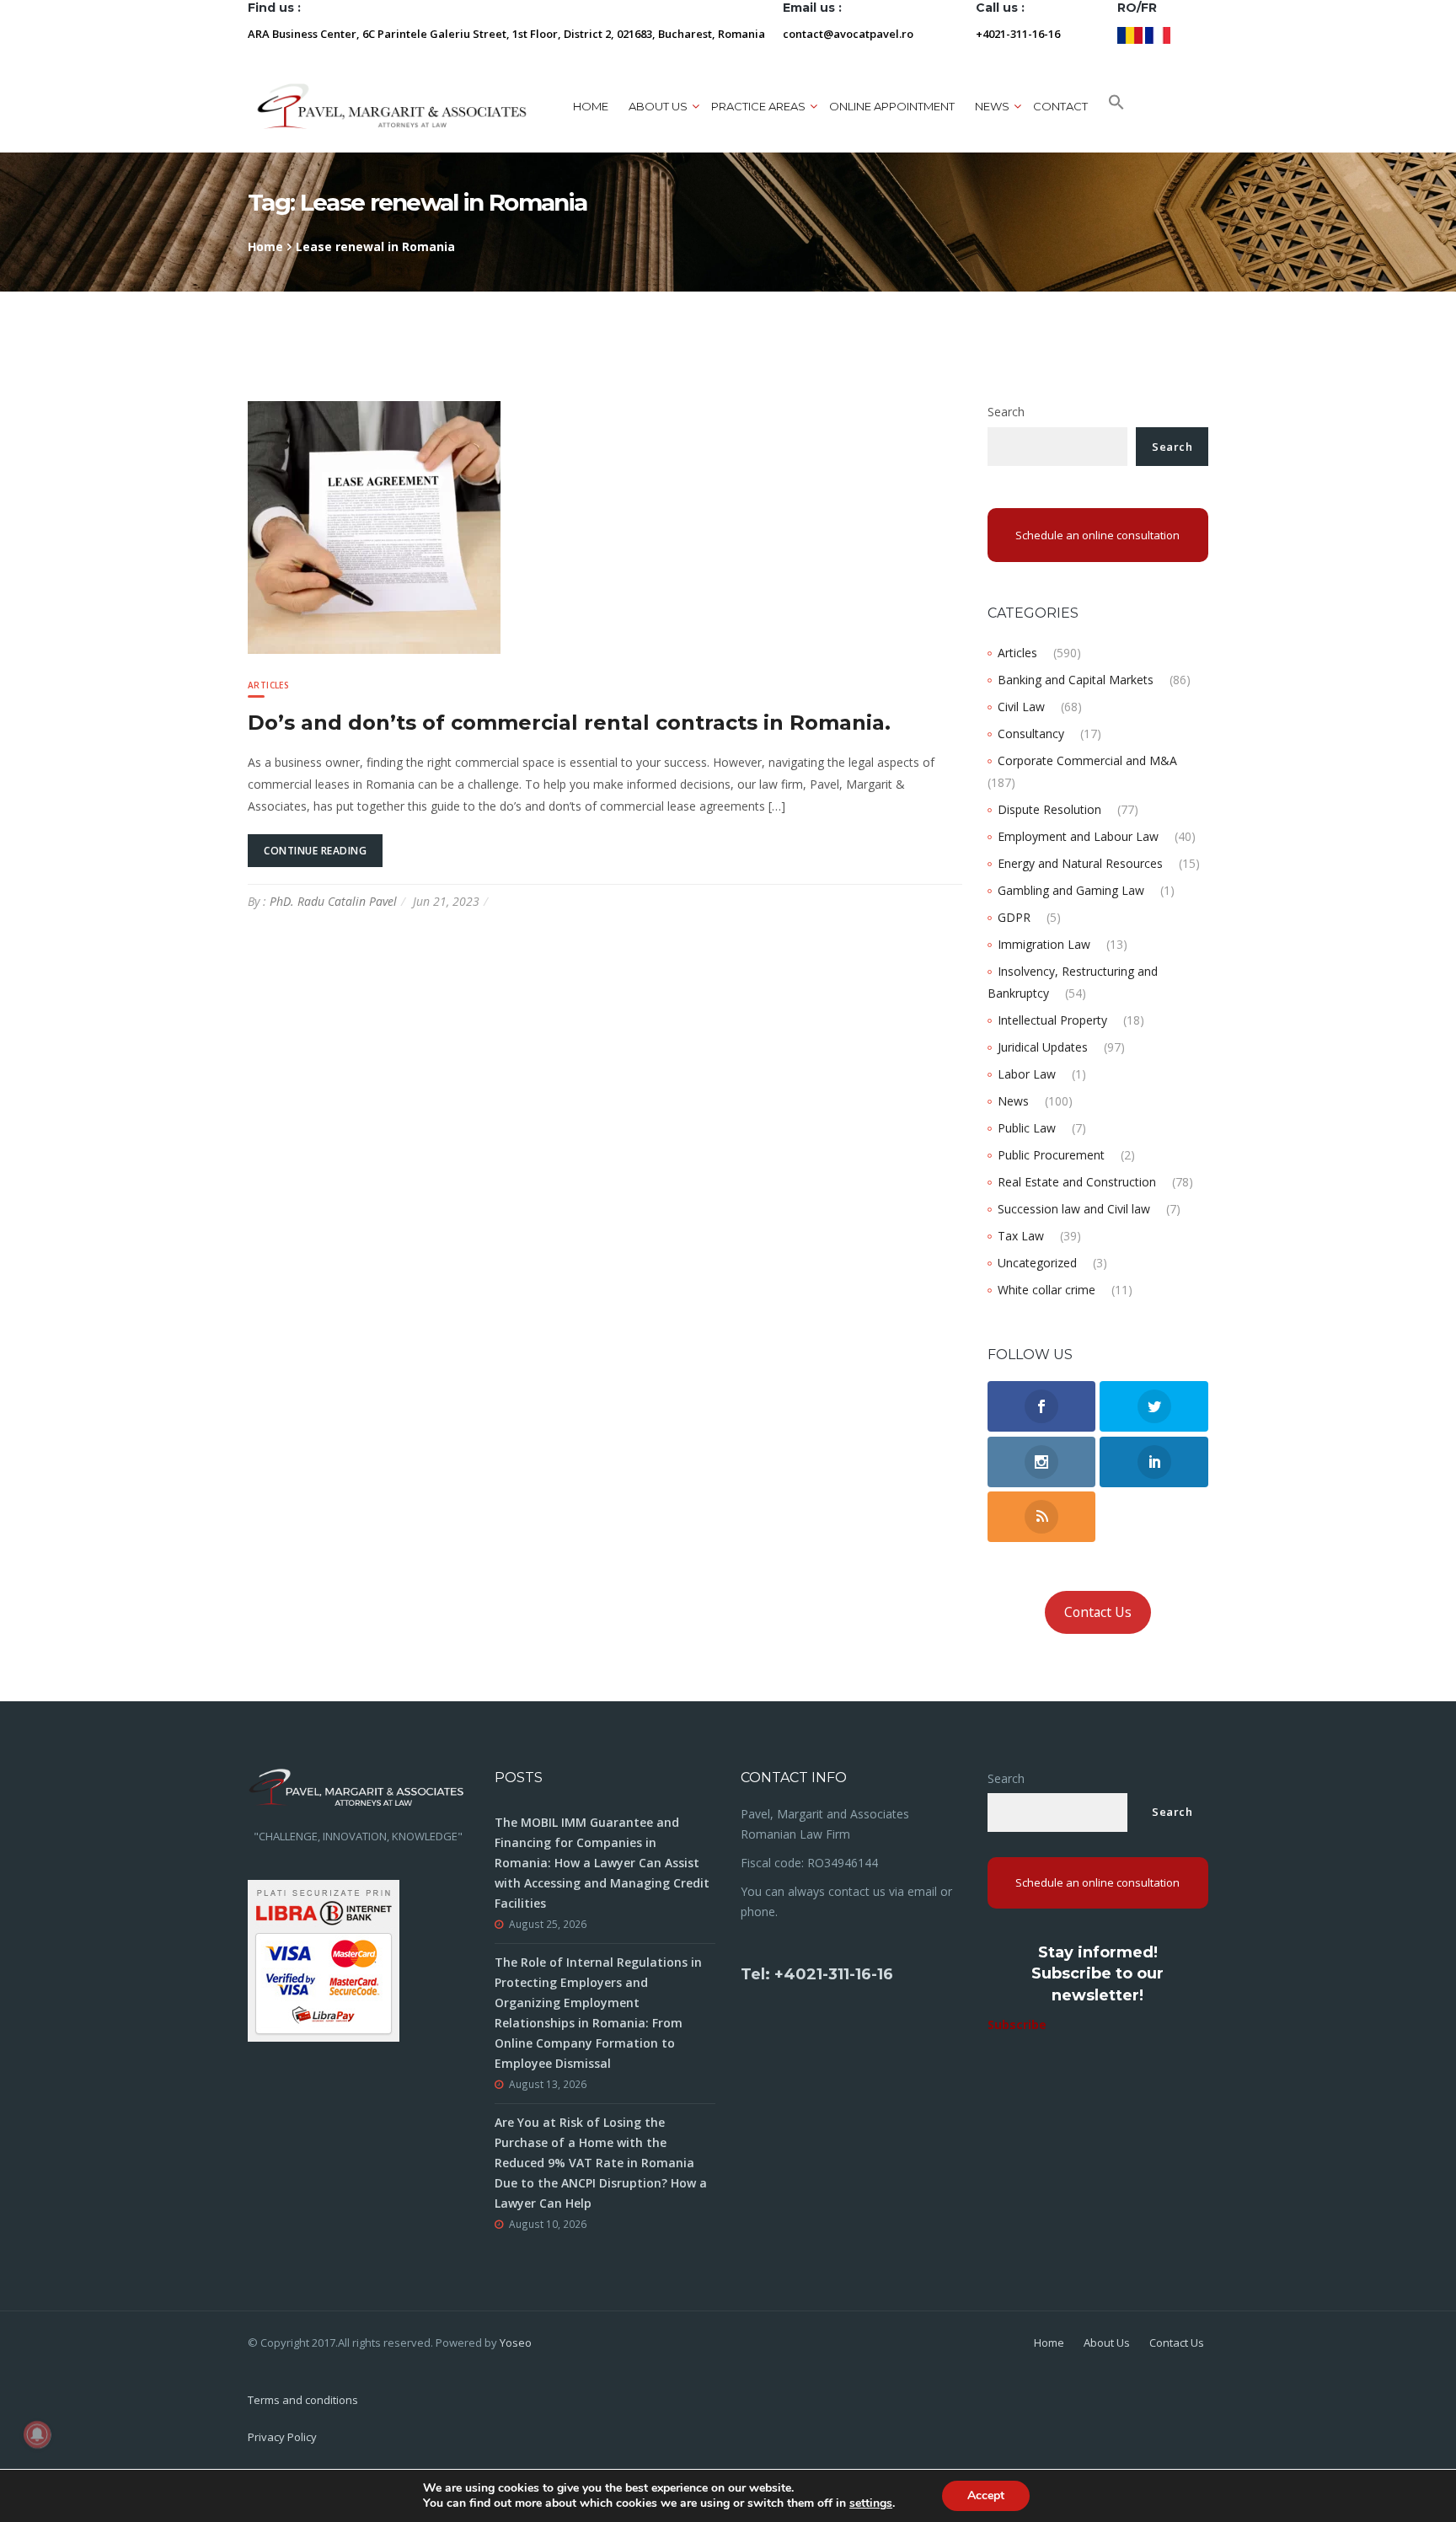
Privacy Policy (282, 2437)
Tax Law (1021, 1236)
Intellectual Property (1052, 1020)
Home (591, 106)
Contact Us (1098, 1612)
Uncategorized (1037, 1263)
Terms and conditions (303, 2400)
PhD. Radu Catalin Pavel (333, 901)
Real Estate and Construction (1077, 1182)
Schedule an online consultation (1097, 535)
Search (1006, 412)
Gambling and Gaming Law (1071, 890)
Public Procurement (1051, 1155)
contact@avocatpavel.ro (848, 34)
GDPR (1014, 917)
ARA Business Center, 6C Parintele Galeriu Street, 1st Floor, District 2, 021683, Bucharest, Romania (506, 34)
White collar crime (1046, 1290)
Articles (268, 685)
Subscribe (1017, 2024)
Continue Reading (315, 851)
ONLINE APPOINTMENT (892, 106)
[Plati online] (324, 1959)
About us (658, 106)
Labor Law (1027, 1074)
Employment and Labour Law (1078, 836)
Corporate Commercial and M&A (1087, 760)
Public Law (1027, 1128)
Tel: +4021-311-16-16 (817, 1974)
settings (871, 2503)
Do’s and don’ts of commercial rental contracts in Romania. (569, 723)
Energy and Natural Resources (1080, 863)
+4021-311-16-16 (1018, 34)
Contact (1060, 106)
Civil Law (1021, 707)
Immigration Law (1044, 944)
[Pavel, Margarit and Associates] (392, 106)
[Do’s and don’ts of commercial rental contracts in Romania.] (374, 526)
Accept (986, 2495)
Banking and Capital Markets (1076, 680)
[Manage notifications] (37, 2434)
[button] (1116, 106)
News (1013, 1101)
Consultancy (1031, 734)
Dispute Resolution (1049, 809)
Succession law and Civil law (1074, 1209)
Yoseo (516, 2343)
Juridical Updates (1043, 1047)
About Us (1107, 2343)
